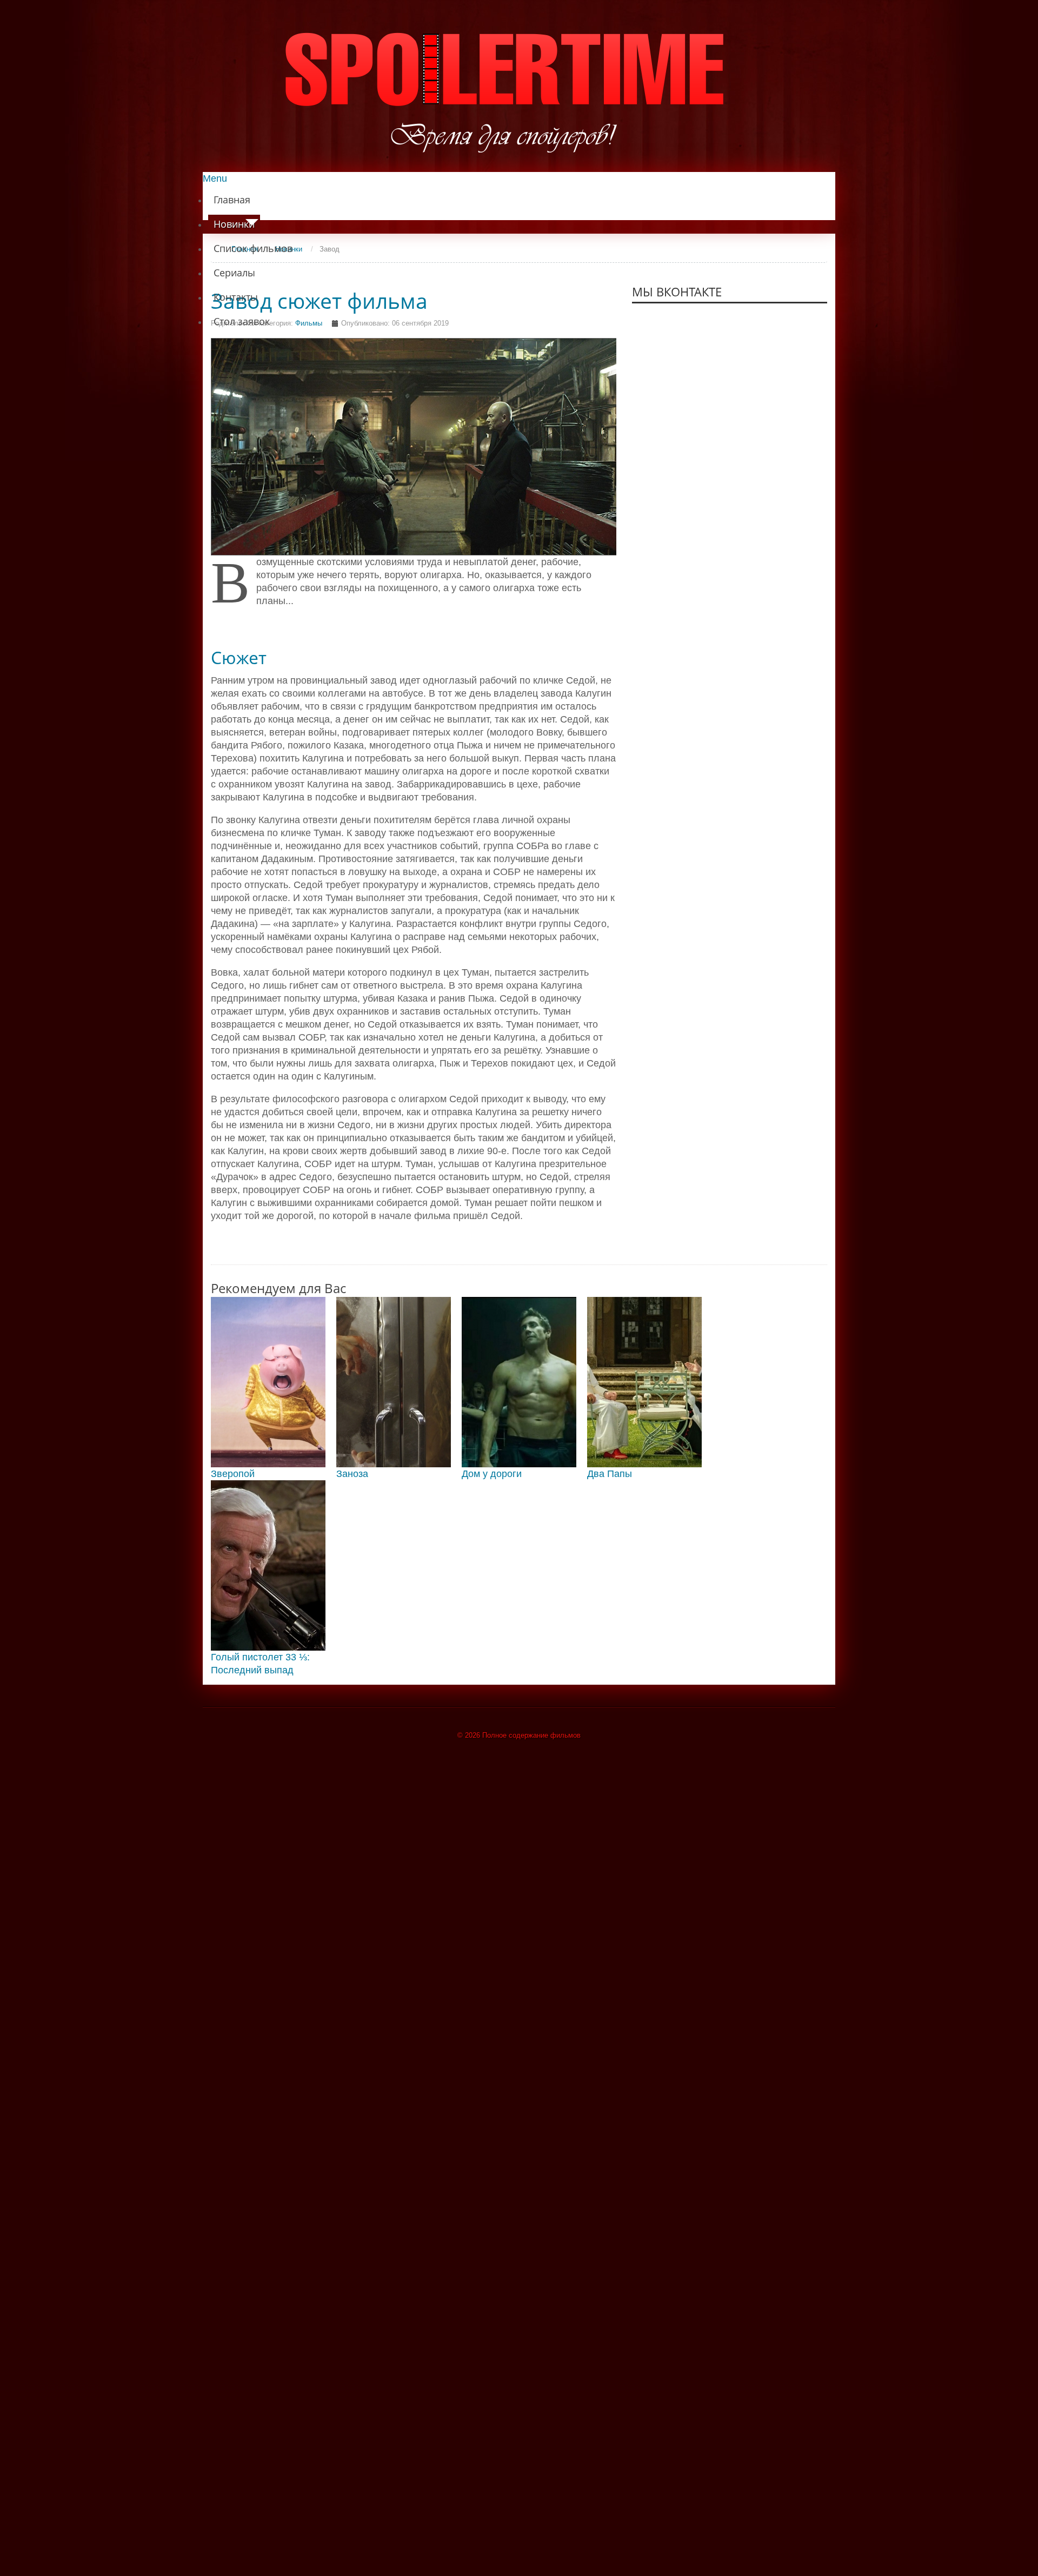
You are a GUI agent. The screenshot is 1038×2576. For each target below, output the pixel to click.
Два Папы (610, 1474)
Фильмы (309, 323)
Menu (215, 178)
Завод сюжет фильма (319, 301)
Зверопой (233, 1474)
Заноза (352, 1474)
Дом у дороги (492, 1474)
